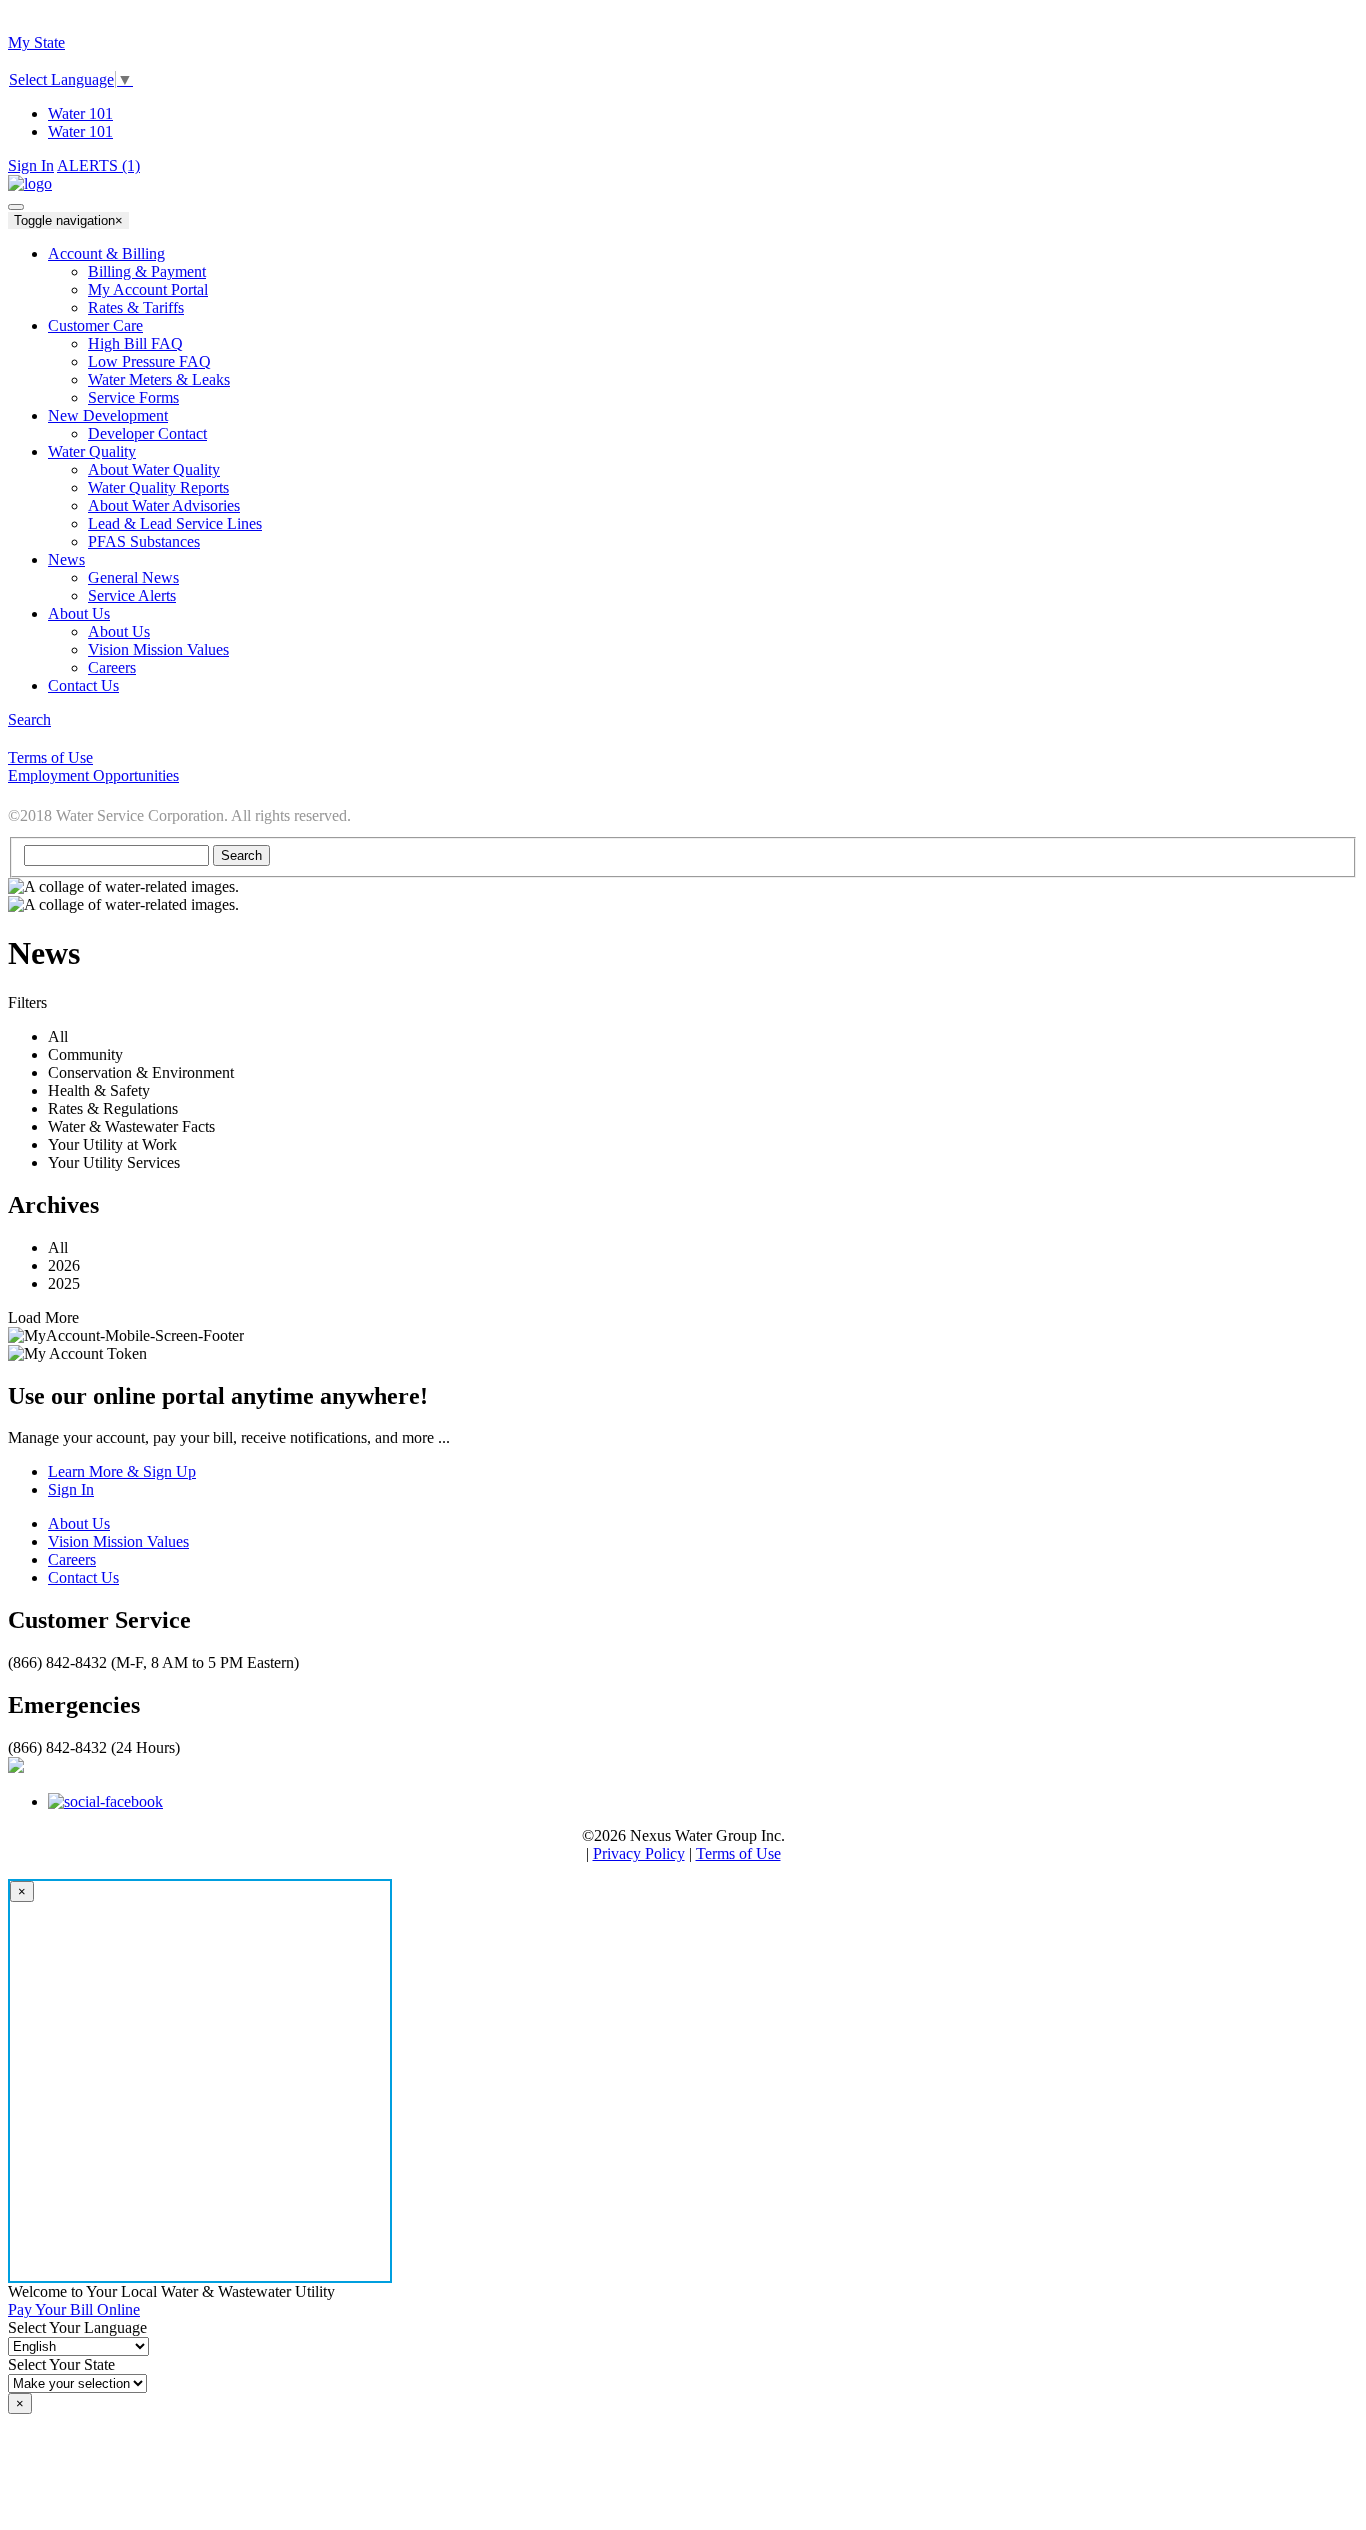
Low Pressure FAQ (149, 361)
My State (36, 42)
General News (133, 577)
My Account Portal (148, 289)
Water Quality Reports (158, 487)
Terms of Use (738, 1853)
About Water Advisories (164, 505)
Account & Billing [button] (106, 253)
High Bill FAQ (135, 343)
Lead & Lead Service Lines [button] (175, 523)
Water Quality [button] (92, 451)
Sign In (31, 165)
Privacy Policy (639, 1853)
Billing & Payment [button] (147, 271)
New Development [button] (108, 415)
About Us (119, 631)
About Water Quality (154, 469)
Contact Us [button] (83, 685)
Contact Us (83, 1577)
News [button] (66, 559)
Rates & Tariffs (136, 307)
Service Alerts (132, 595)
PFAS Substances (144, 541)
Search (29, 719)
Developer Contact (147, 433)
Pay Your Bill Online (74, 2309)
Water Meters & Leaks (159, 379)
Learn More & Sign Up (122, 1471)
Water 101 (80, 113)
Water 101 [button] (80, 131)
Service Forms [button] (133, 397)
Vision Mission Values (158, 649)
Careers (112, 667)
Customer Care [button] (95, 325)
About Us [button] (79, 613)
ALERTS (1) (98, 165)
